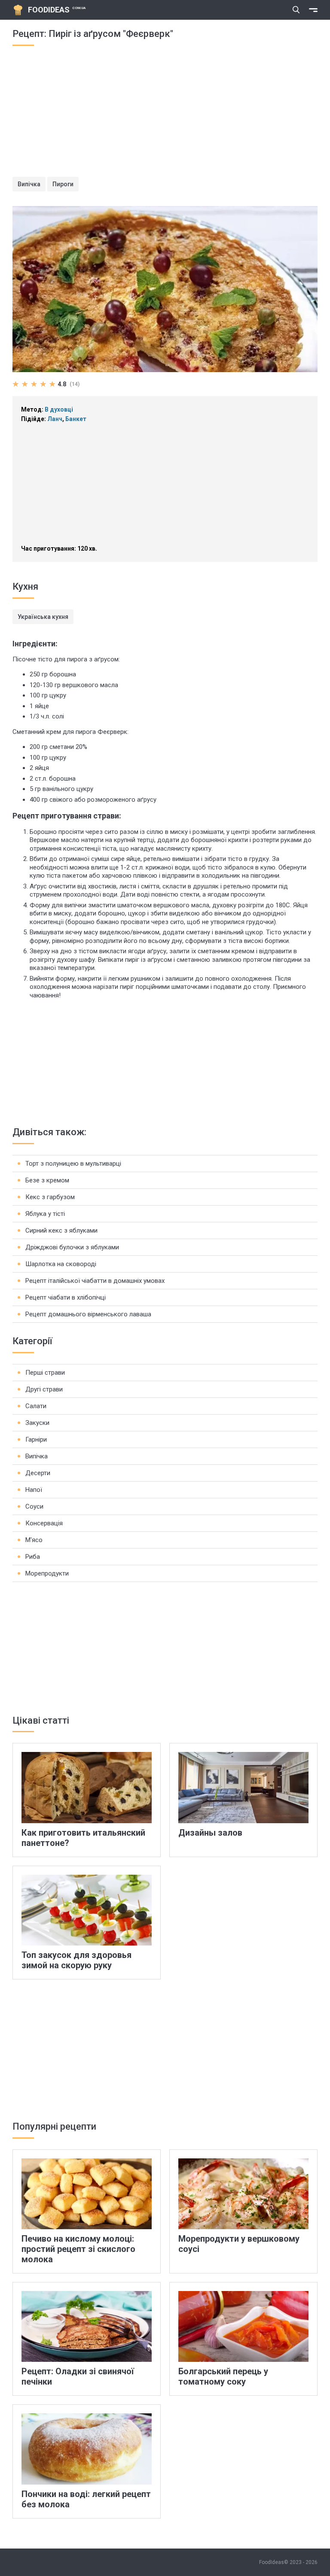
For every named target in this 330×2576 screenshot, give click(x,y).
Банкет (76, 419)
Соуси (34, 1506)
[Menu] (313, 10)
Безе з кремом (47, 1180)
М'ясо (34, 1540)
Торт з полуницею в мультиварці (73, 1164)
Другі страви (44, 1389)
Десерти (38, 1473)
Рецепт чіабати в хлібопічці (66, 1297)
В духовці (59, 409)
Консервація (44, 1523)
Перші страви (45, 1373)
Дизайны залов (210, 1833)
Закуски (37, 1423)
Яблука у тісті (45, 1214)
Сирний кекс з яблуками (61, 1230)
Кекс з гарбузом (50, 1197)
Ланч (55, 419)
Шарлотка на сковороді (61, 1264)
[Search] (296, 10)
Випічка (29, 184)
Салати (36, 1406)
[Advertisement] (165, 117)
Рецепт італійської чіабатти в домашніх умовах (95, 1281)
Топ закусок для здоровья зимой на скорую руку (76, 1960)
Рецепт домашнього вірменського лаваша (88, 1314)
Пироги (63, 184)
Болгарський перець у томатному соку (223, 2376)
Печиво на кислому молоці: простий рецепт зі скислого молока (78, 2249)
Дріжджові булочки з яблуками (72, 1247)
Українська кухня (43, 617)
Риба (33, 1557)
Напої (34, 1490)
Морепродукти (47, 1573)
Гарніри (36, 1440)
